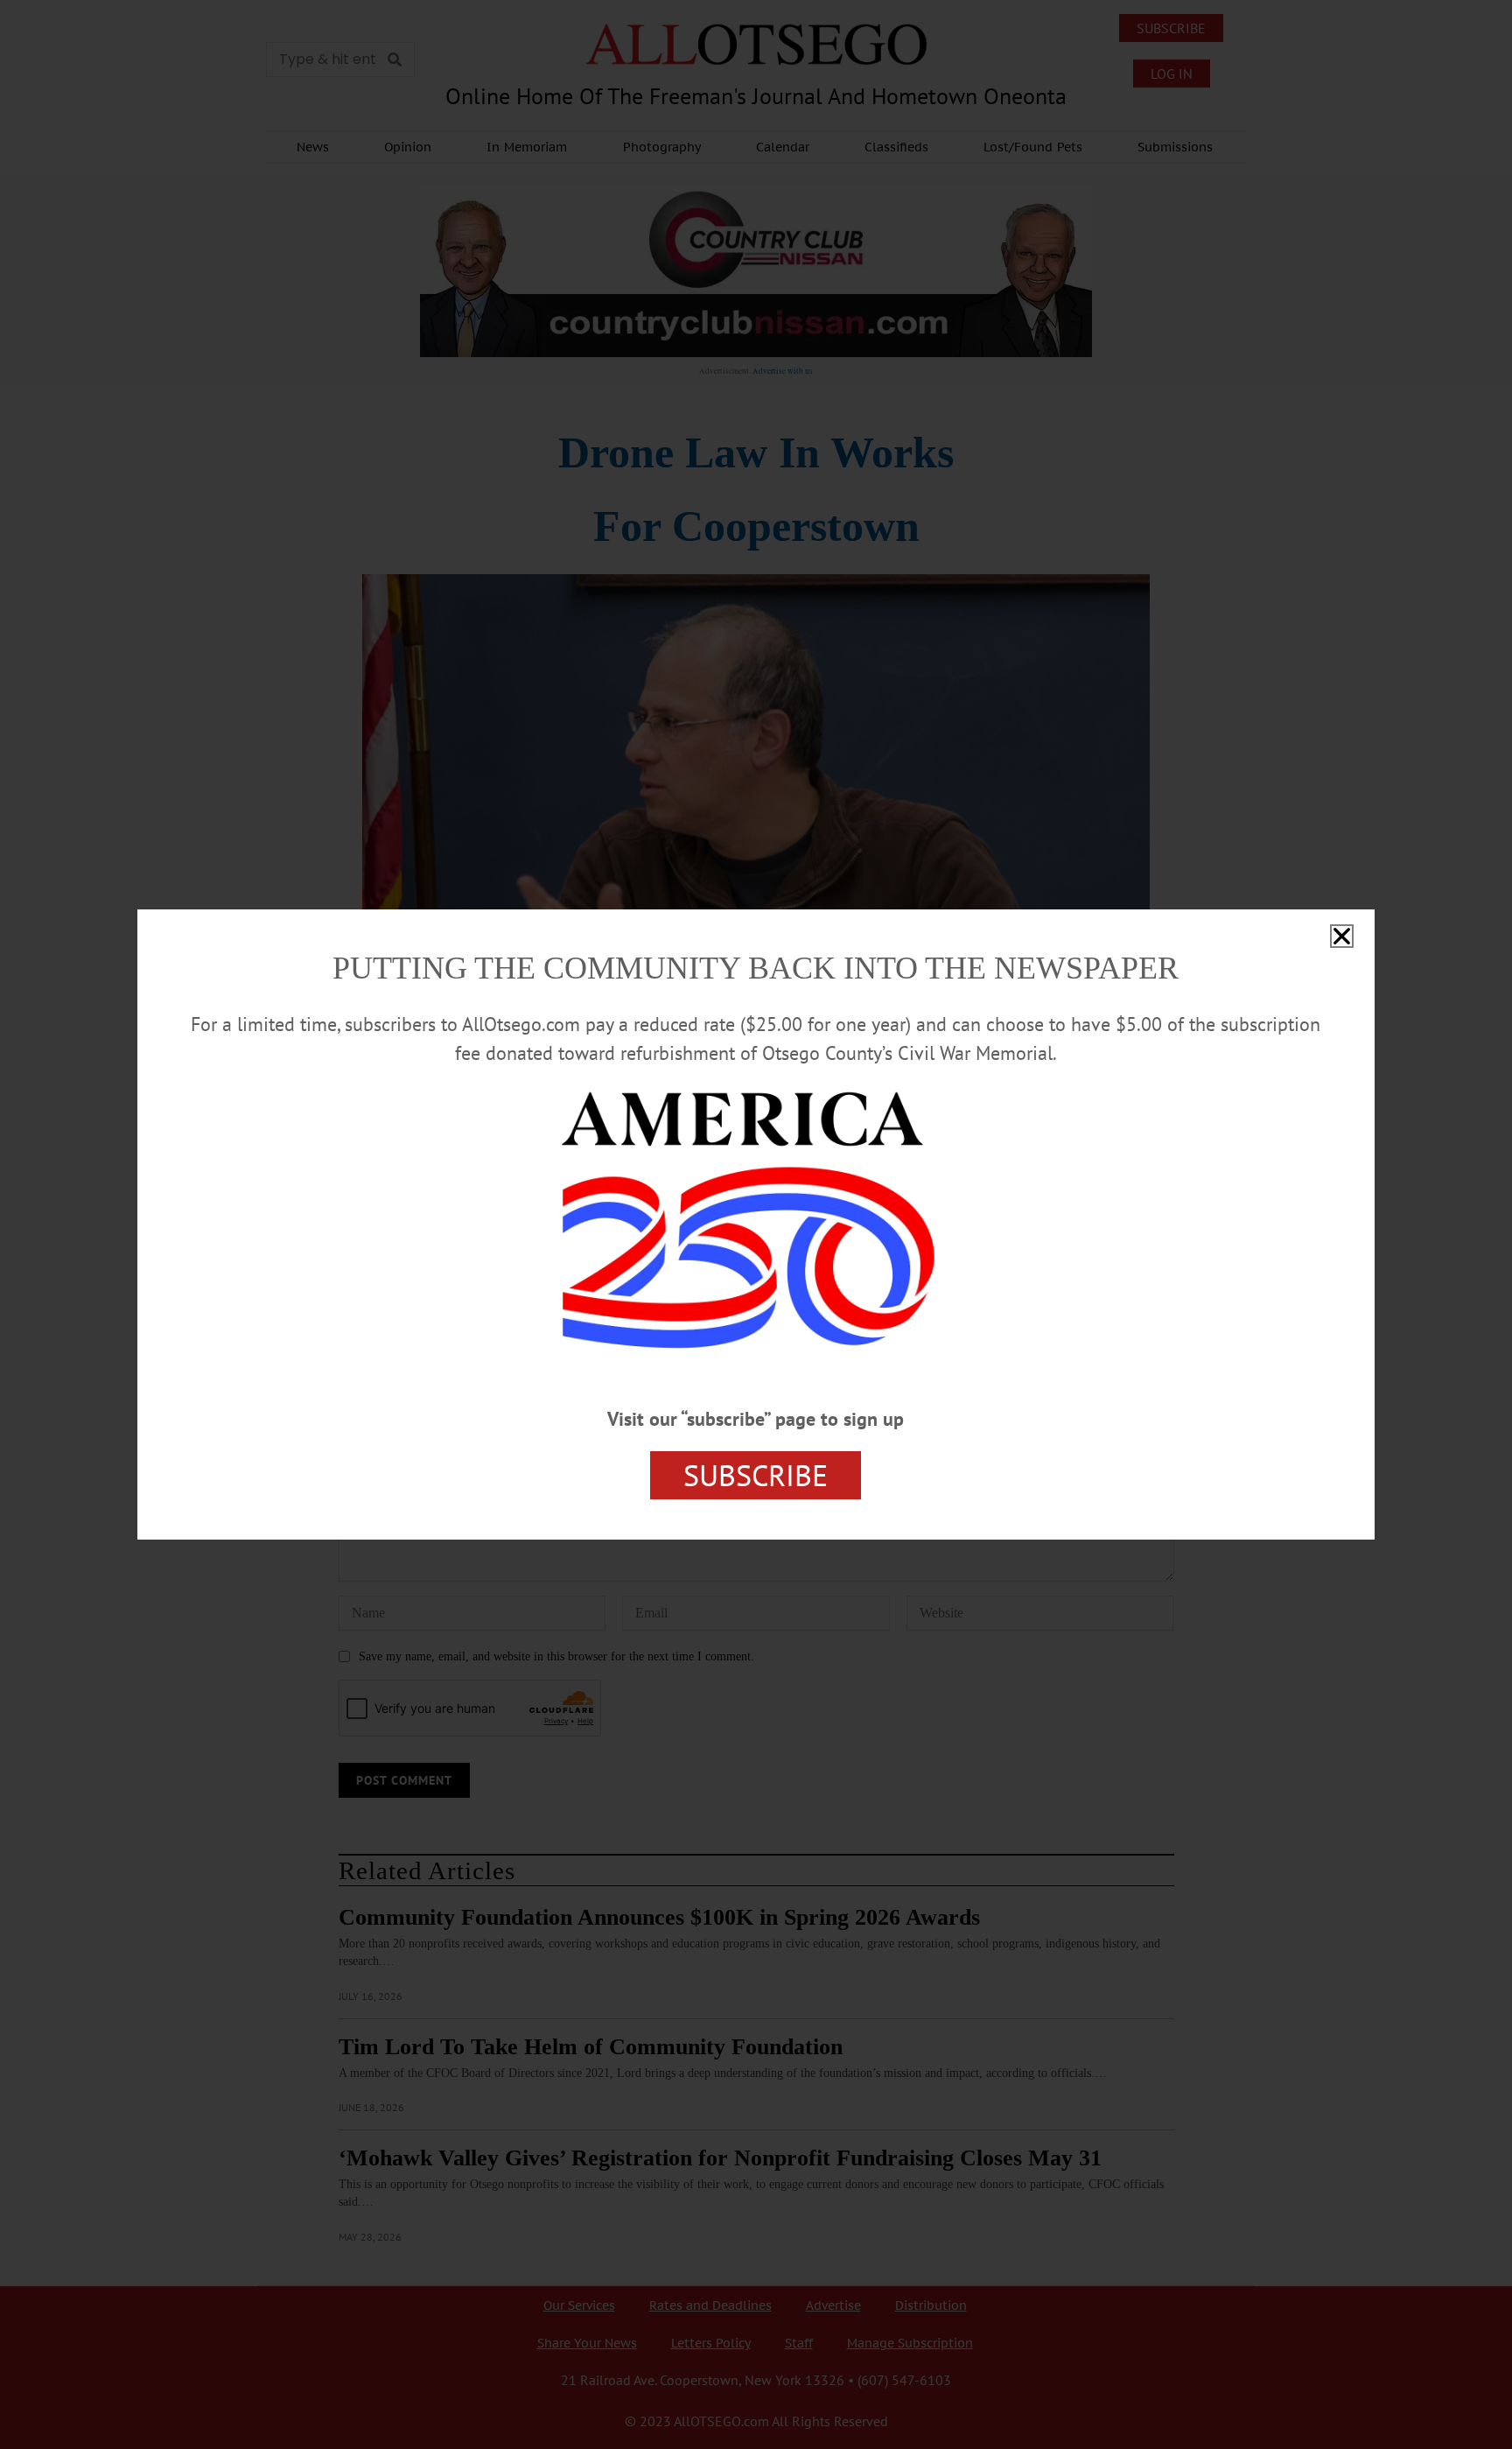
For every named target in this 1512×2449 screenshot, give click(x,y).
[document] (756, 1224)
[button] (1342, 936)
